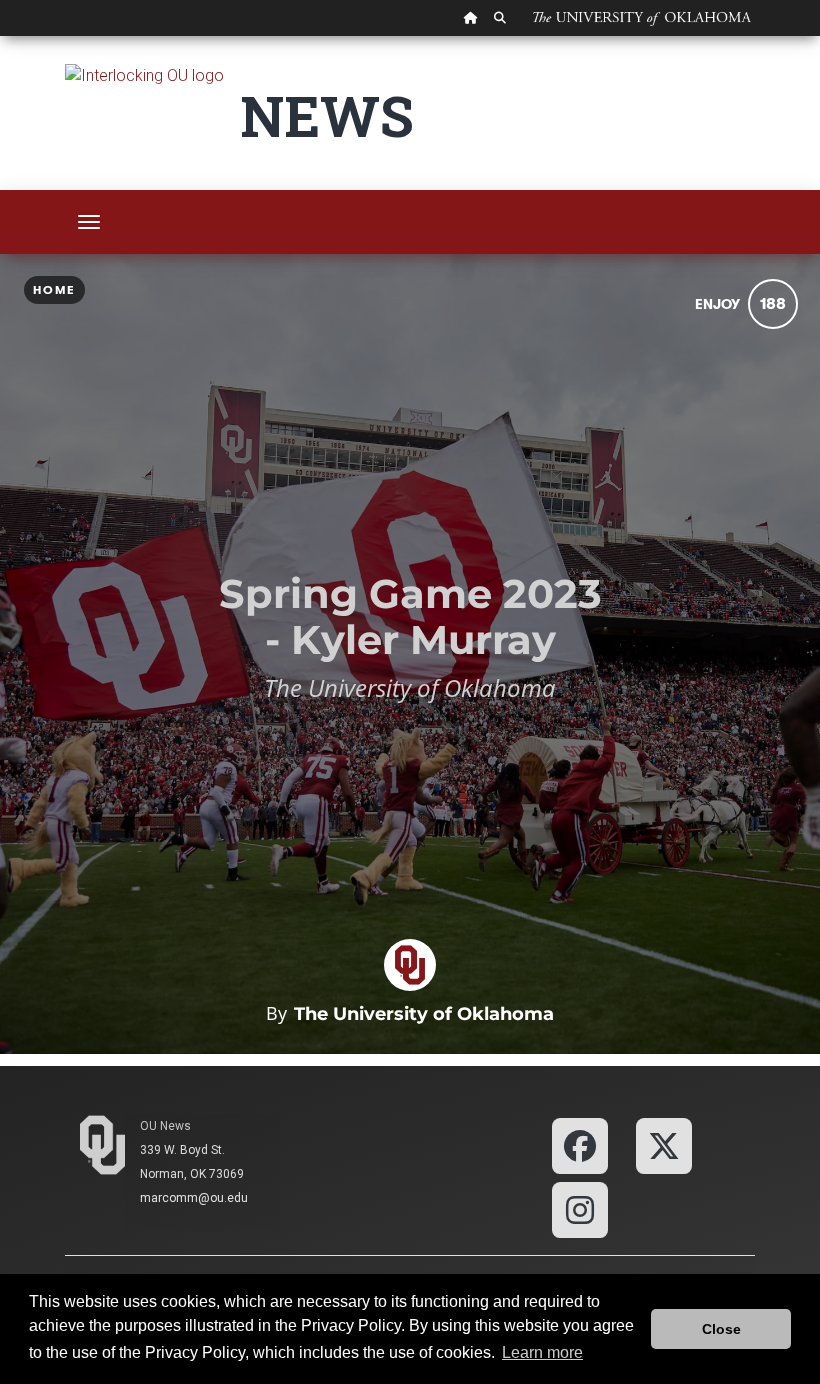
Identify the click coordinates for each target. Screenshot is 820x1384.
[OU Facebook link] (580, 1144)
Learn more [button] (542, 1352)
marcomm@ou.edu (194, 1198)
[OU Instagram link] (580, 1208)
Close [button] (721, 1329)
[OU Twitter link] (664, 1144)
